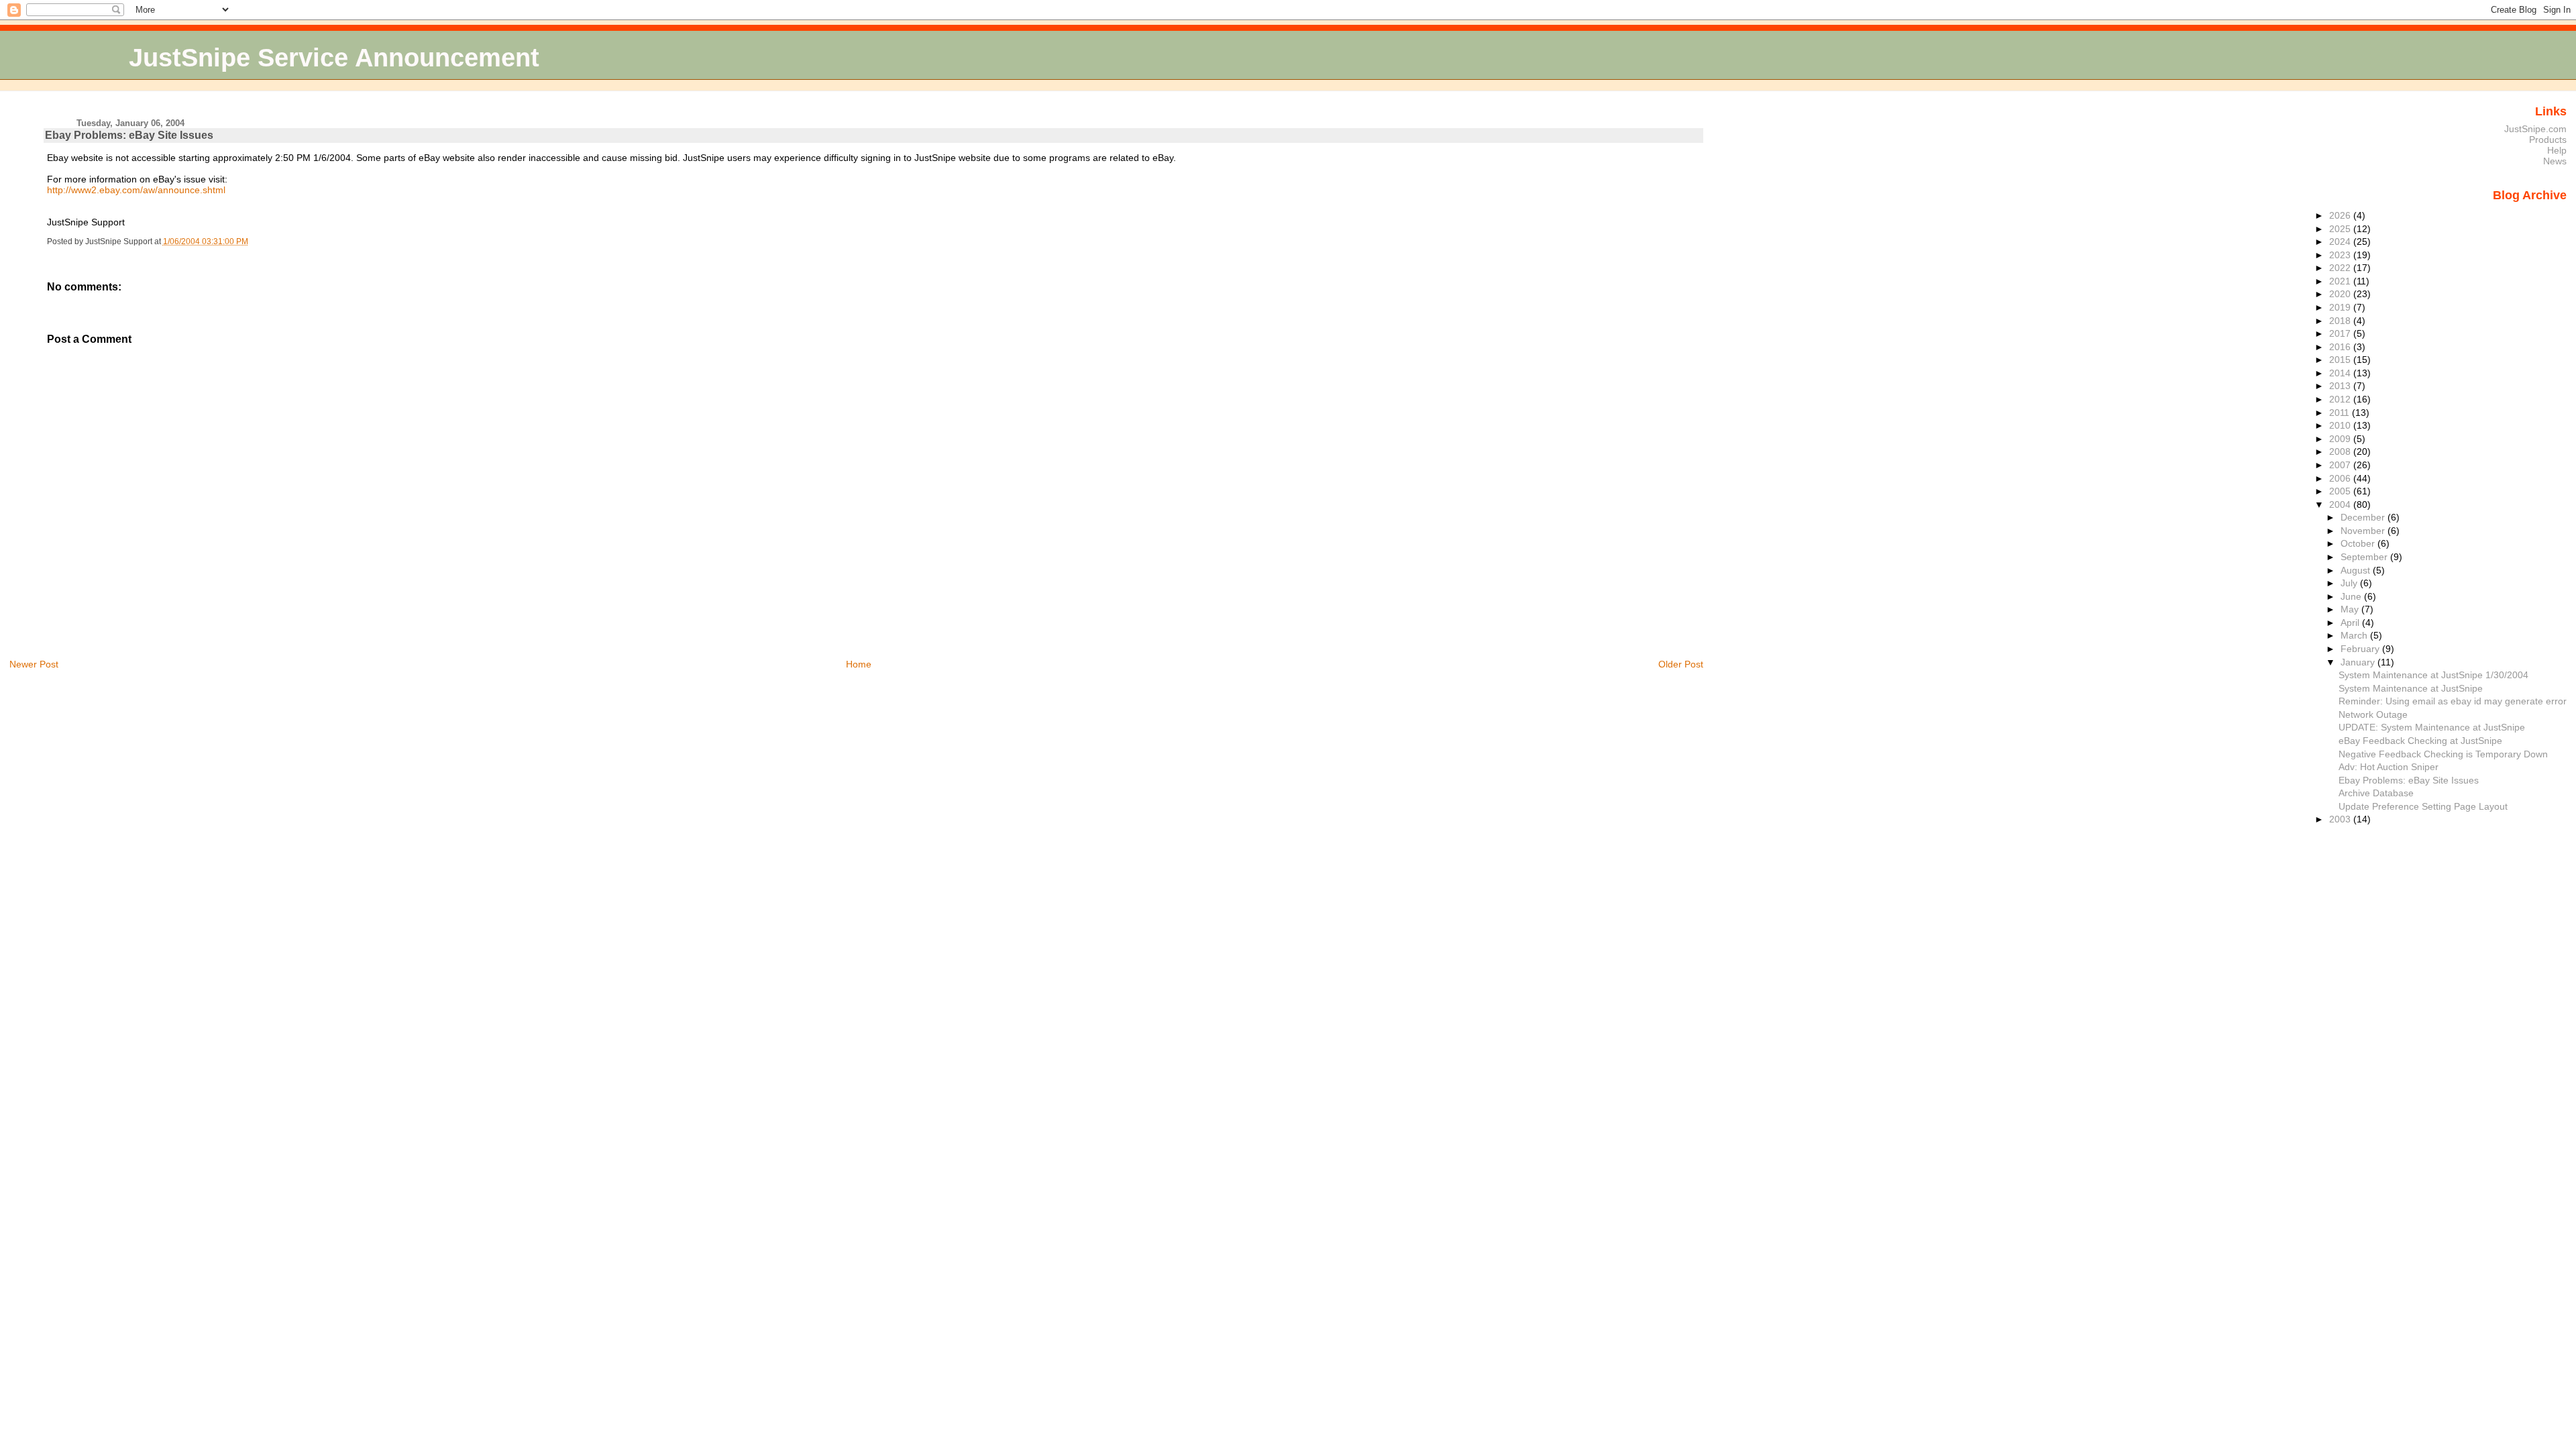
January (2359, 662)
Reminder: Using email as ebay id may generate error (2453, 701)
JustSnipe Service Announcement (334, 57)
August (2357, 570)
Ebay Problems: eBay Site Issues (129, 135)
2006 (2341, 478)
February (2361, 649)
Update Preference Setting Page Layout (2423, 806)
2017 (2341, 333)
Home (859, 664)
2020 (2341, 294)
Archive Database (2376, 793)
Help (2557, 150)
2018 (2341, 321)
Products (2548, 140)
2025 (2341, 229)
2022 (2341, 268)
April (2351, 623)
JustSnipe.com (2535, 129)
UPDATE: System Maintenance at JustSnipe (2432, 727)
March (2355, 635)
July (2350, 583)
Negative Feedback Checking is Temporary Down (2443, 754)
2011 (2341, 413)
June (2352, 596)
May (2351, 609)
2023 (2341, 255)
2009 (2341, 439)
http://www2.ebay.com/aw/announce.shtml (136, 190)
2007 (2341, 465)
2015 (2341, 360)
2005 (2341, 491)
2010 (2341, 425)
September (2365, 557)
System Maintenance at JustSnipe (2411, 688)
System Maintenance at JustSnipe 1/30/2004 (2433, 675)
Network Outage (2373, 714)
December (2364, 517)
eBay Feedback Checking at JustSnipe (2420, 741)
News (2555, 161)
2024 (2341, 241)
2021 (2341, 281)
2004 (2341, 504)
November (2364, 531)
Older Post (1681, 664)
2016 (2341, 347)
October (2359, 543)
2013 (2341, 386)
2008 (2341, 451)
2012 (2341, 399)
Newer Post (34, 664)
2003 (2341, 819)
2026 (2341, 215)
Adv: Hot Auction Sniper (2389, 767)
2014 (2341, 373)
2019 (2341, 307)
